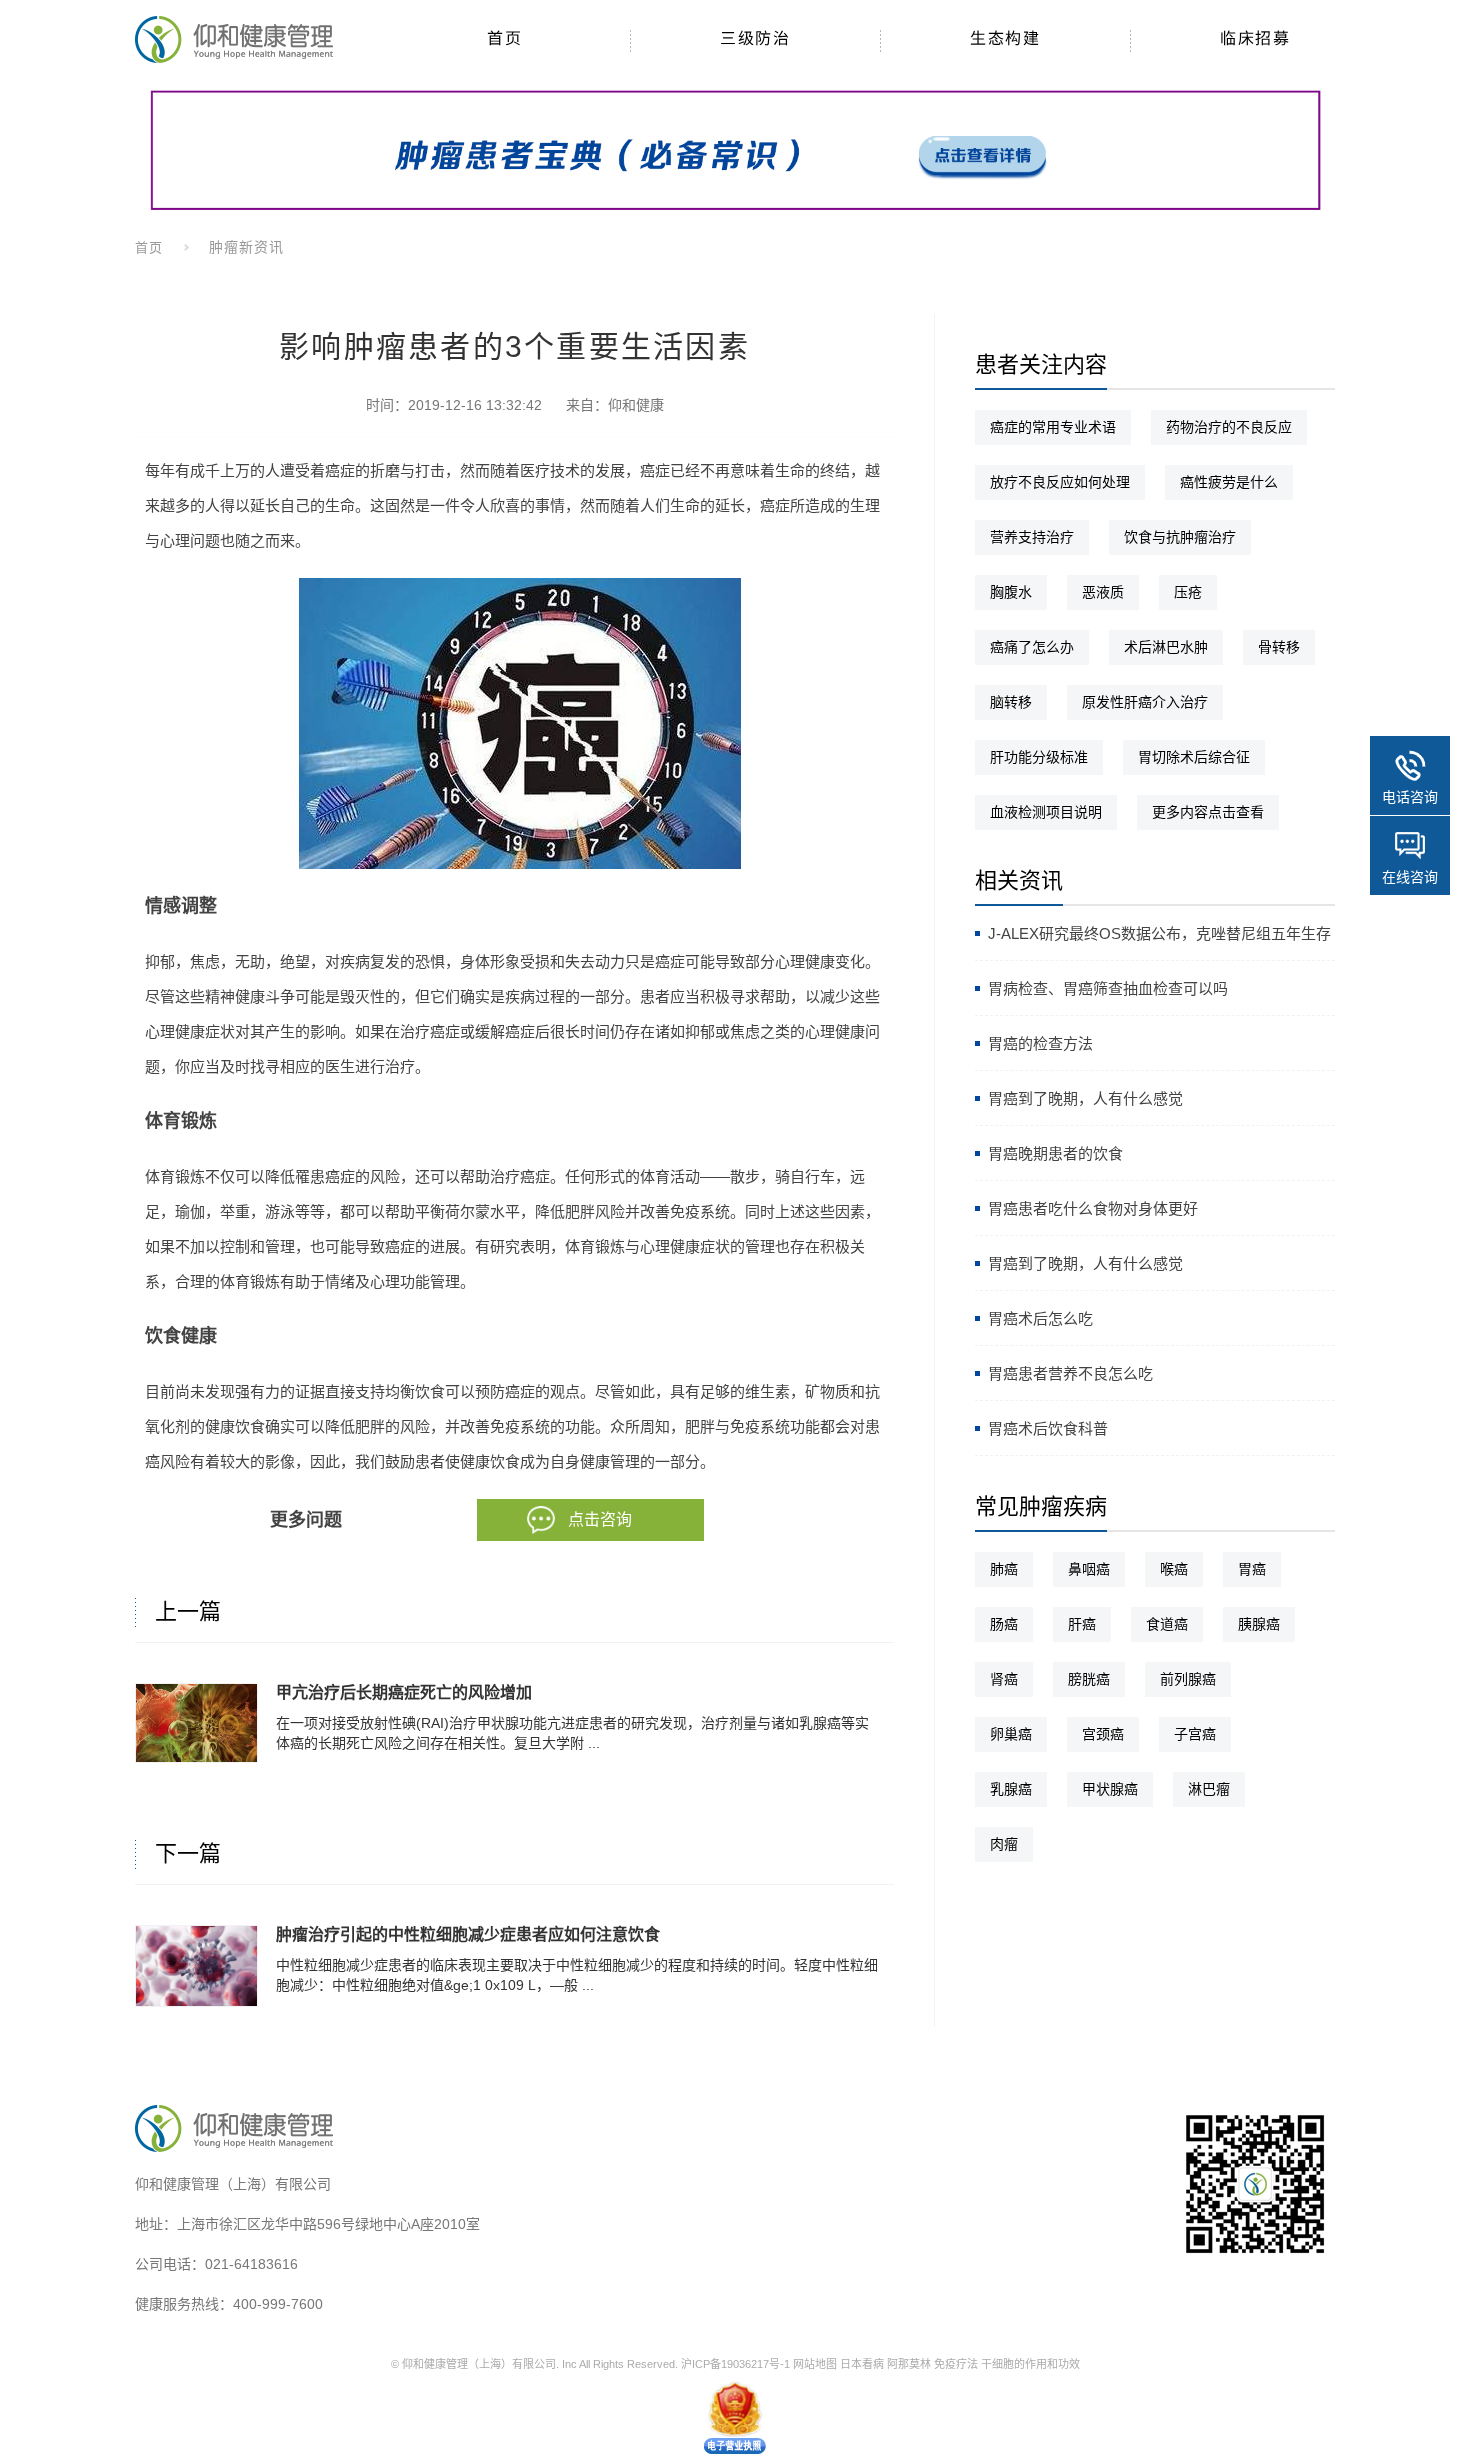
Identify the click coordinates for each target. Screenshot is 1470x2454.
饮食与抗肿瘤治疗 (1180, 537)
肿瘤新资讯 (246, 247)
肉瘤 (1004, 1844)
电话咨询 (1410, 797)
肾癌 (1004, 1679)
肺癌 (1004, 1569)
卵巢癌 (1011, 1734)
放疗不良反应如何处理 (1060, 482)
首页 (149, 247)
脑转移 (1011, 702)
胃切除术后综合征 (1194, 757)
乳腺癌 (1011, 1789)
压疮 (1188, 592)
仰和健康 (636, 405)
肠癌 (1004, 1624)
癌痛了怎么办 (1032, 647)
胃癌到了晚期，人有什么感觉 (1085, 1098)
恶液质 (1103, 592)
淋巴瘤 (1209, 1789)
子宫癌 (1195, 1734)
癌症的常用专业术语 (1053, 427)
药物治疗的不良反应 (1229, 427)
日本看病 (862, 2364)
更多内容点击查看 (1208, 812)
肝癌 (1082, 1624)
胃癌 (1252, 1569)
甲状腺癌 (1110, 1789)
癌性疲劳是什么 (1229, 482)
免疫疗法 (956, 2364)
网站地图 (815, 2364)
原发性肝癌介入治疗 (1145, 702)
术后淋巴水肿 (1166, 647)
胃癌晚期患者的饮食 (1055, 1153)
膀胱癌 (1089, 1679)
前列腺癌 (1188, 1679)
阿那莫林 (909, 2364)
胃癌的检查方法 (1040, 1043)
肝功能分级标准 (1039, 757)
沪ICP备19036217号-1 (735, 2364)
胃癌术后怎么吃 (1040, 1318)
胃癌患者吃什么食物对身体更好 (1093, 1208)
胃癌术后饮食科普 (1048, 1428)
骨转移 (1279, 647)
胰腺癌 (1259, 1624)
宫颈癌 (1103, 1734)
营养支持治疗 (1032, 537)
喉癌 (1174, 1569)
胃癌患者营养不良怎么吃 (1070, 1373)
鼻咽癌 (1089, 1569)
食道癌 (1167, 1624)
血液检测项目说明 (1046, 812)
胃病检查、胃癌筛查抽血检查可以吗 (1108, 988)
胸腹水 (1011, 592)
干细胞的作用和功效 (1030, 2364)
